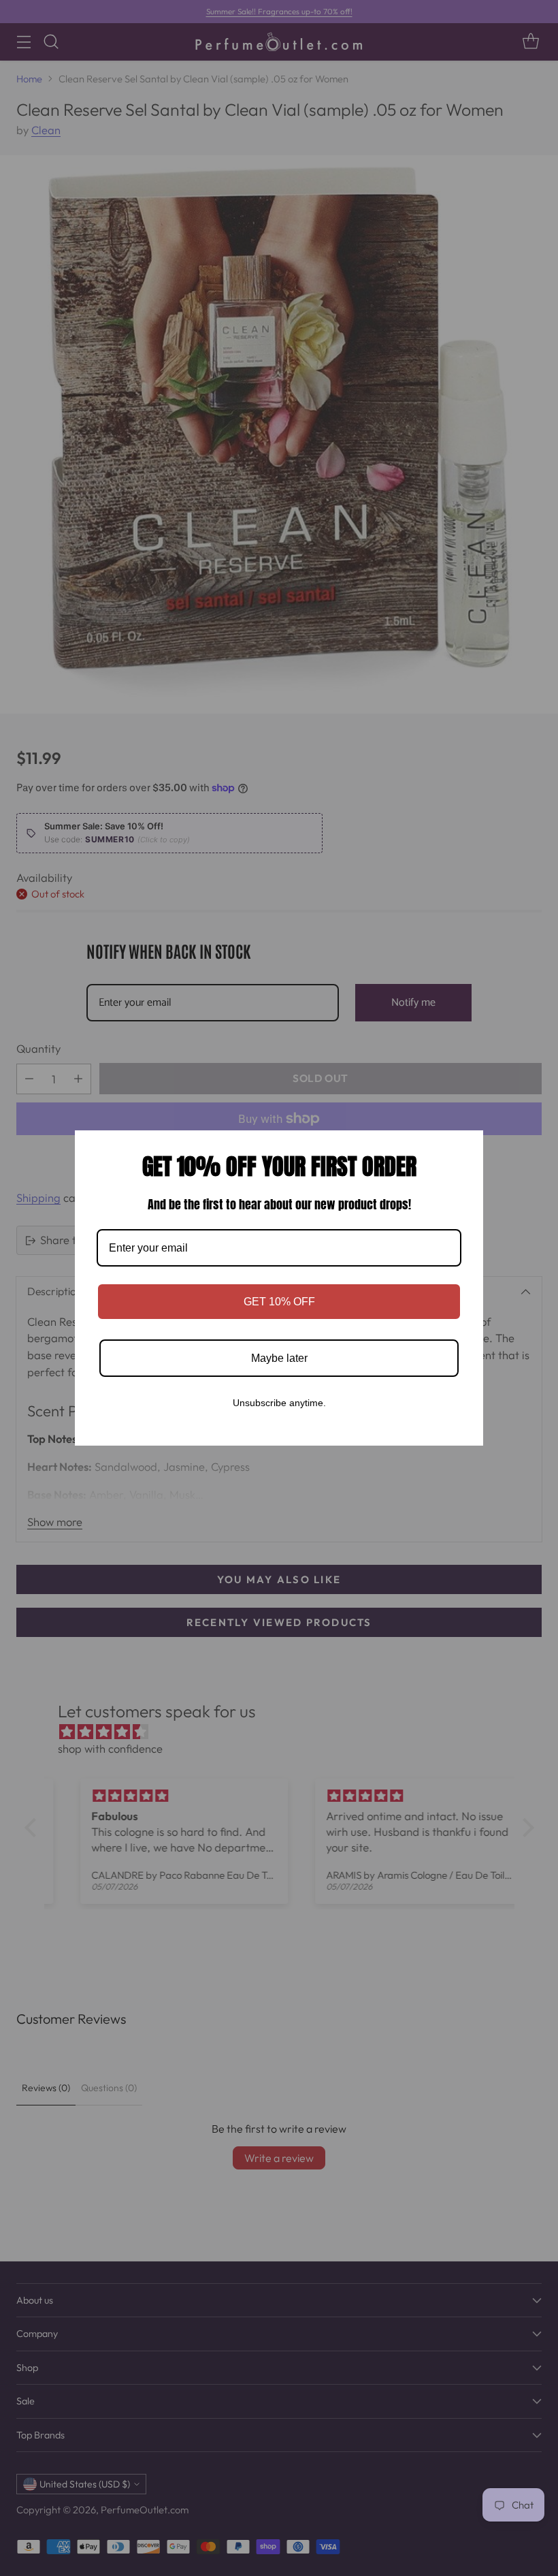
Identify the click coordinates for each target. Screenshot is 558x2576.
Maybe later (279, 1358)
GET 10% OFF (279, 1302)
